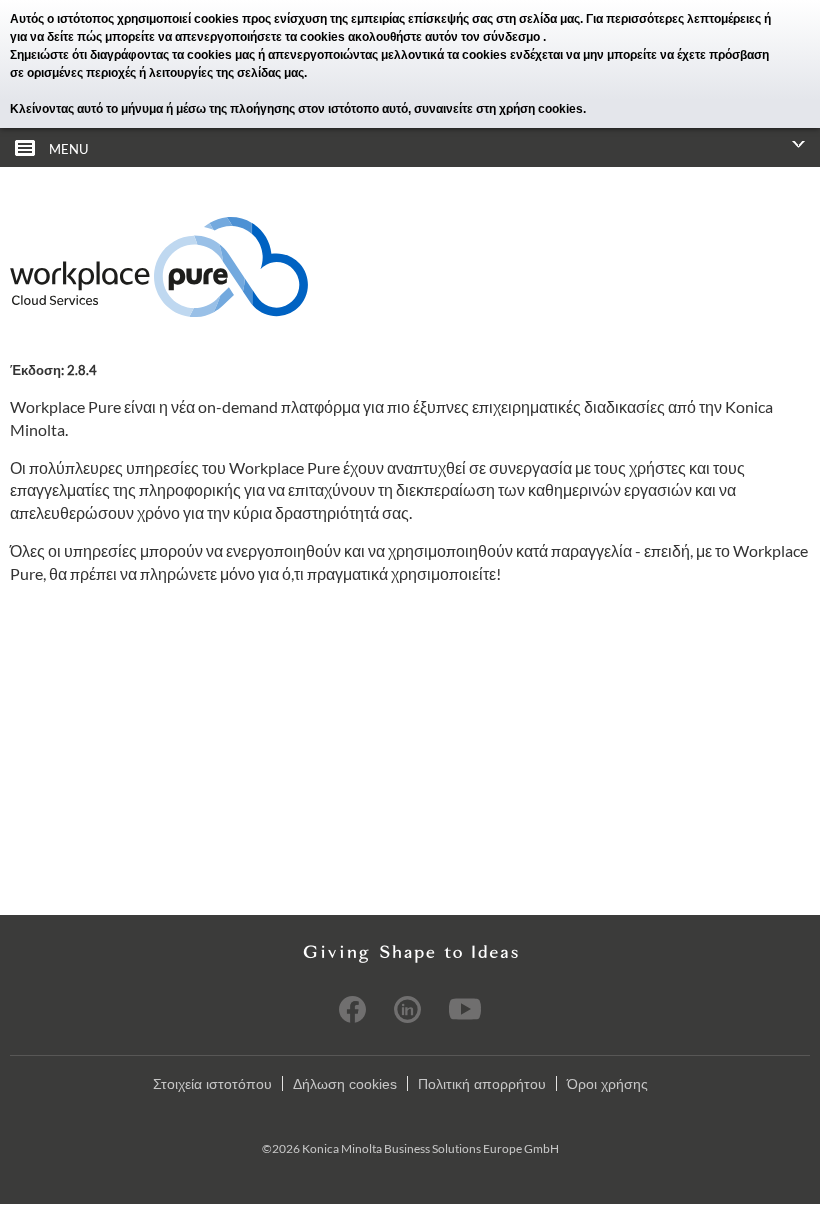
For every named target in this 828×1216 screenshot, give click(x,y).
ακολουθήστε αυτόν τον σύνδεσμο (445, 37)
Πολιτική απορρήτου (482, 1084)
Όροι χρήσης (607, 1084)
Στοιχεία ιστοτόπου (212, 1084)
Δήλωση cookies (345, 1084)
